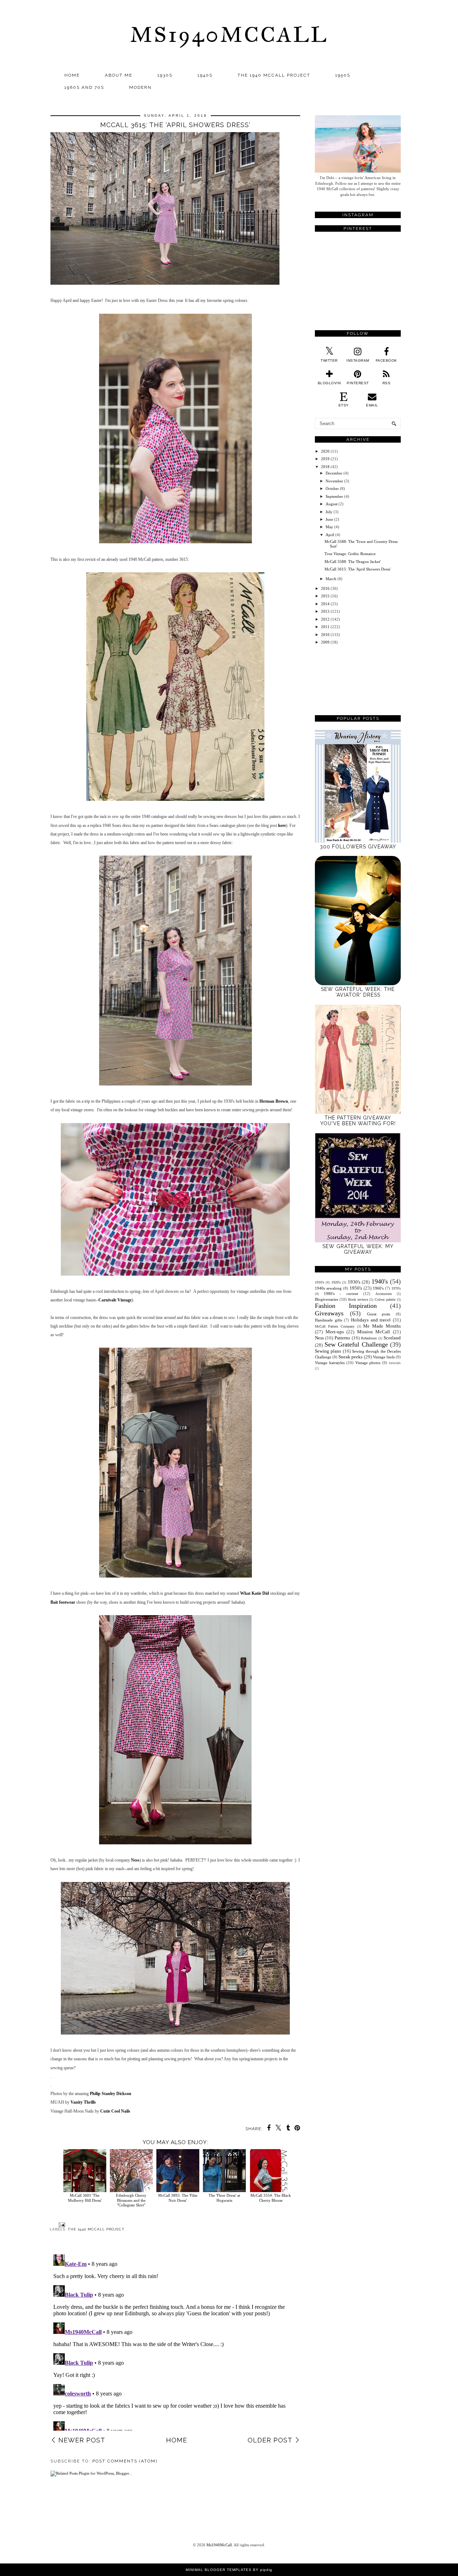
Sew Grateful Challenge (356, 1344)
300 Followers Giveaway (358, 847)
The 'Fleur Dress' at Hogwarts (224, 2198)
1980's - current (341, 1294)
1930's (354, 1282)
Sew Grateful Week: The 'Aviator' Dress (358, 992)
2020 (325, 451)
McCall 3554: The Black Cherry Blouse (271, 2198)
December (334, 473)
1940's (380, 1281)
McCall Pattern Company (335, 1326)
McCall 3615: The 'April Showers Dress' (358, 569)
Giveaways (329, 1313)
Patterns (342, 1338)
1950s (343, 75)
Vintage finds (384, 1357)
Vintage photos (368, 1363)
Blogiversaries (327, 1299)
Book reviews (358, 1299)
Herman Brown (274, 1101)
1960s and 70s (84, 87)
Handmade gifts (328, 1320)
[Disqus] (175, 2341)
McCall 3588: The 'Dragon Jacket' (353, 562)
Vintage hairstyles (330, 1363)
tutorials (395, 1363)
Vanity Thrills (83, 2102)
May (329, 527)
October (332, 488)
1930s (165, 75)
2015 (325, 596)
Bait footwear (63, 1602)
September (334, 496)
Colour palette (385, 1299)
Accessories (384, 1294)
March (331, 579)
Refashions (369, 1338)
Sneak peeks (350, 1357)
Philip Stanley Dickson (111, 2094)
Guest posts (379, 1314)
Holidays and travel (371, 1320)
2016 (325, 588)
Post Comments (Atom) (125, 2461)
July (329, 512)
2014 (325, 604)
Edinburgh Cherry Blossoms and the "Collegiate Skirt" (131, 2200)
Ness (135, 1860)
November (334, 481)
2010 (325, 635)
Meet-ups (335, 1332)
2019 (325, 459)
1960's (378, 1288)
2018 (325, 467)
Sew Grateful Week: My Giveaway (358, 1249)
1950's (356, 1288)
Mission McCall (374, 1332)
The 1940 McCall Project (274, 75)
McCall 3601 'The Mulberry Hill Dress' (85, 2198)
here (282, 825)
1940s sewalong (328, 1288)
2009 (325, 642)
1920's (336, 1282)
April (330, 535)
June (329, 519)
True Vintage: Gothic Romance (350, 554)
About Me (119, 75)
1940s (205, 75)
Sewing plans (328, 1351)
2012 (325, 619)
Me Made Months (382, 1326)
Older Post (270, 2440)
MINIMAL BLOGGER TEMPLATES (219, 2570)
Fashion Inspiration (346, 1306)
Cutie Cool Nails (115, 2111)
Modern (140, 87)
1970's (396, 1288)
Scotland (392, 1338)
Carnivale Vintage (115, 1300)
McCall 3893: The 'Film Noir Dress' (178, 2198)
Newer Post (82, 2440)
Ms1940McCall (229, 35)
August (332, 504)
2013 (325, 611)
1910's (320, 1282)
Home (72, 75)
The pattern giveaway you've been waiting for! (358, 1121)
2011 (325, 627)
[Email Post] (61, 2224)
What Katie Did (255, 1593)
